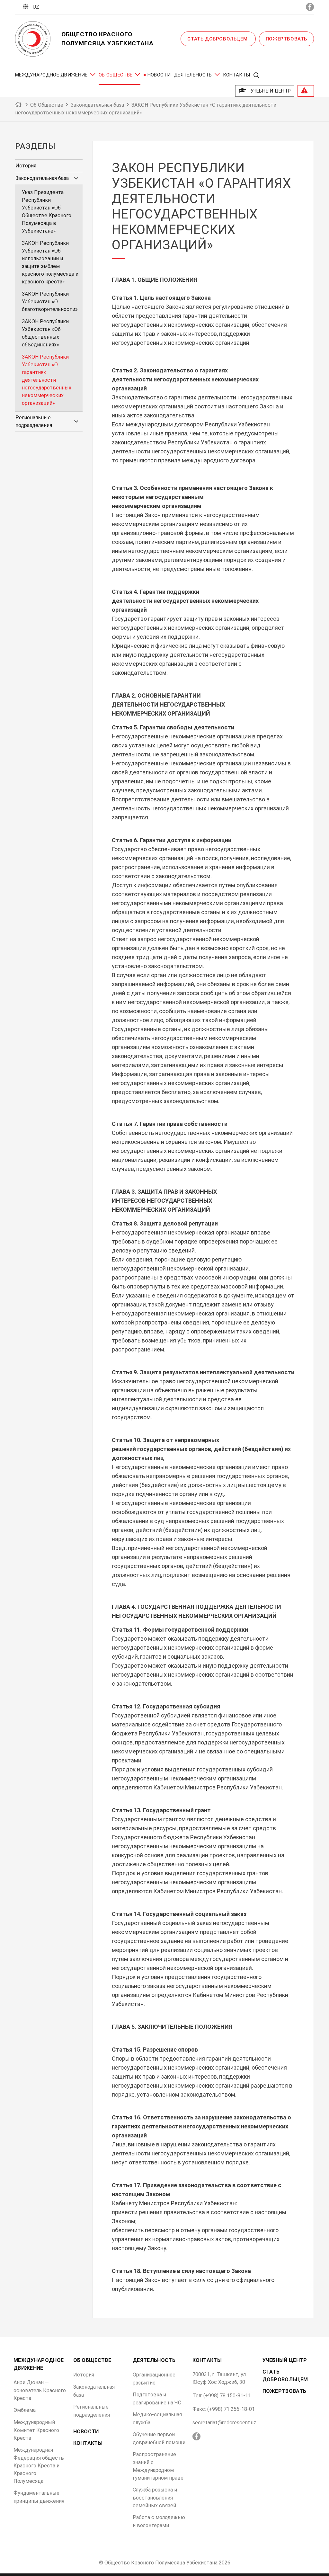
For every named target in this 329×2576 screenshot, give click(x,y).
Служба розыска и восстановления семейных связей (155, 2498)
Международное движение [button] (51, 75)
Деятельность (154, 2360)
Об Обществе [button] (116, 75)
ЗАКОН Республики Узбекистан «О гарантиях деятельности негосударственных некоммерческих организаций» (47, 380)
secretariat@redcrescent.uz (224, 2423)
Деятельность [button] (193, 75)
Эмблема (25, 2410)
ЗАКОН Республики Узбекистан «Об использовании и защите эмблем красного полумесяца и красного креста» (50, 262)
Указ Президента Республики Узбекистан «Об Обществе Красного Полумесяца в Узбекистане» (47, 212)
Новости (159, 75)
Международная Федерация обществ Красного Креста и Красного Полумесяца (39, 2465)
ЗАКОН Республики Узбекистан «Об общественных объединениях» (45, 333)
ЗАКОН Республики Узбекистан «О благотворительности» (50, 302)
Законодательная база (42, 178)
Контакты (236, 75)
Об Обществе (92, 2360)
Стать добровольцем (218, 39)
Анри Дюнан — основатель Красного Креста (40, 2390)
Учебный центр (269, 91)
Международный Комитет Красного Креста (36, 2430)
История (26, 166)
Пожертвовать (286, 39)
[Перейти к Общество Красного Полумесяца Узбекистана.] (19, 105)
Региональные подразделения (34, 421)
